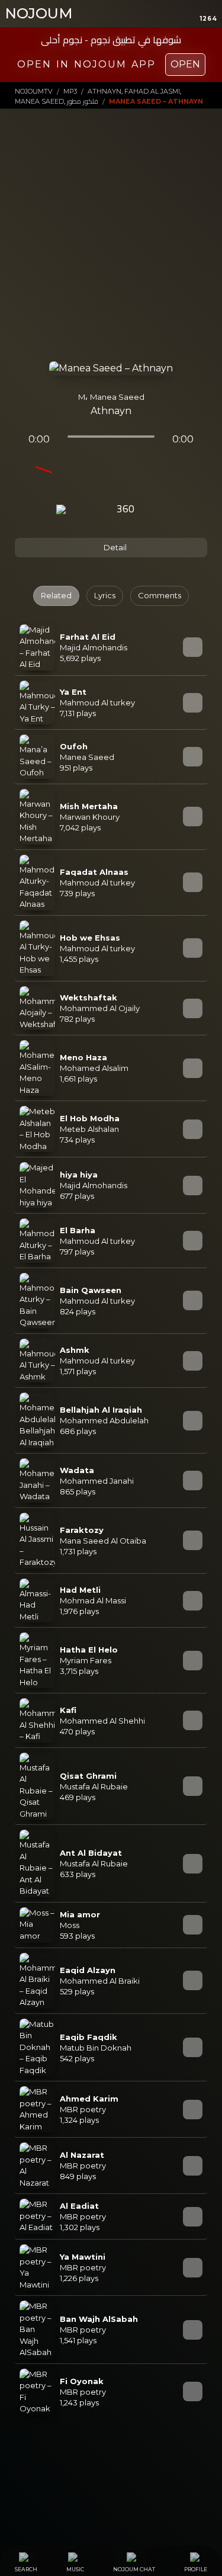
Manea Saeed (117, 397)
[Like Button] (157, 510)
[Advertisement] (111, 244)
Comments (160, 595)
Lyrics (105, 595)
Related (56, 595)
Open (185, 64)
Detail (114, 547)
